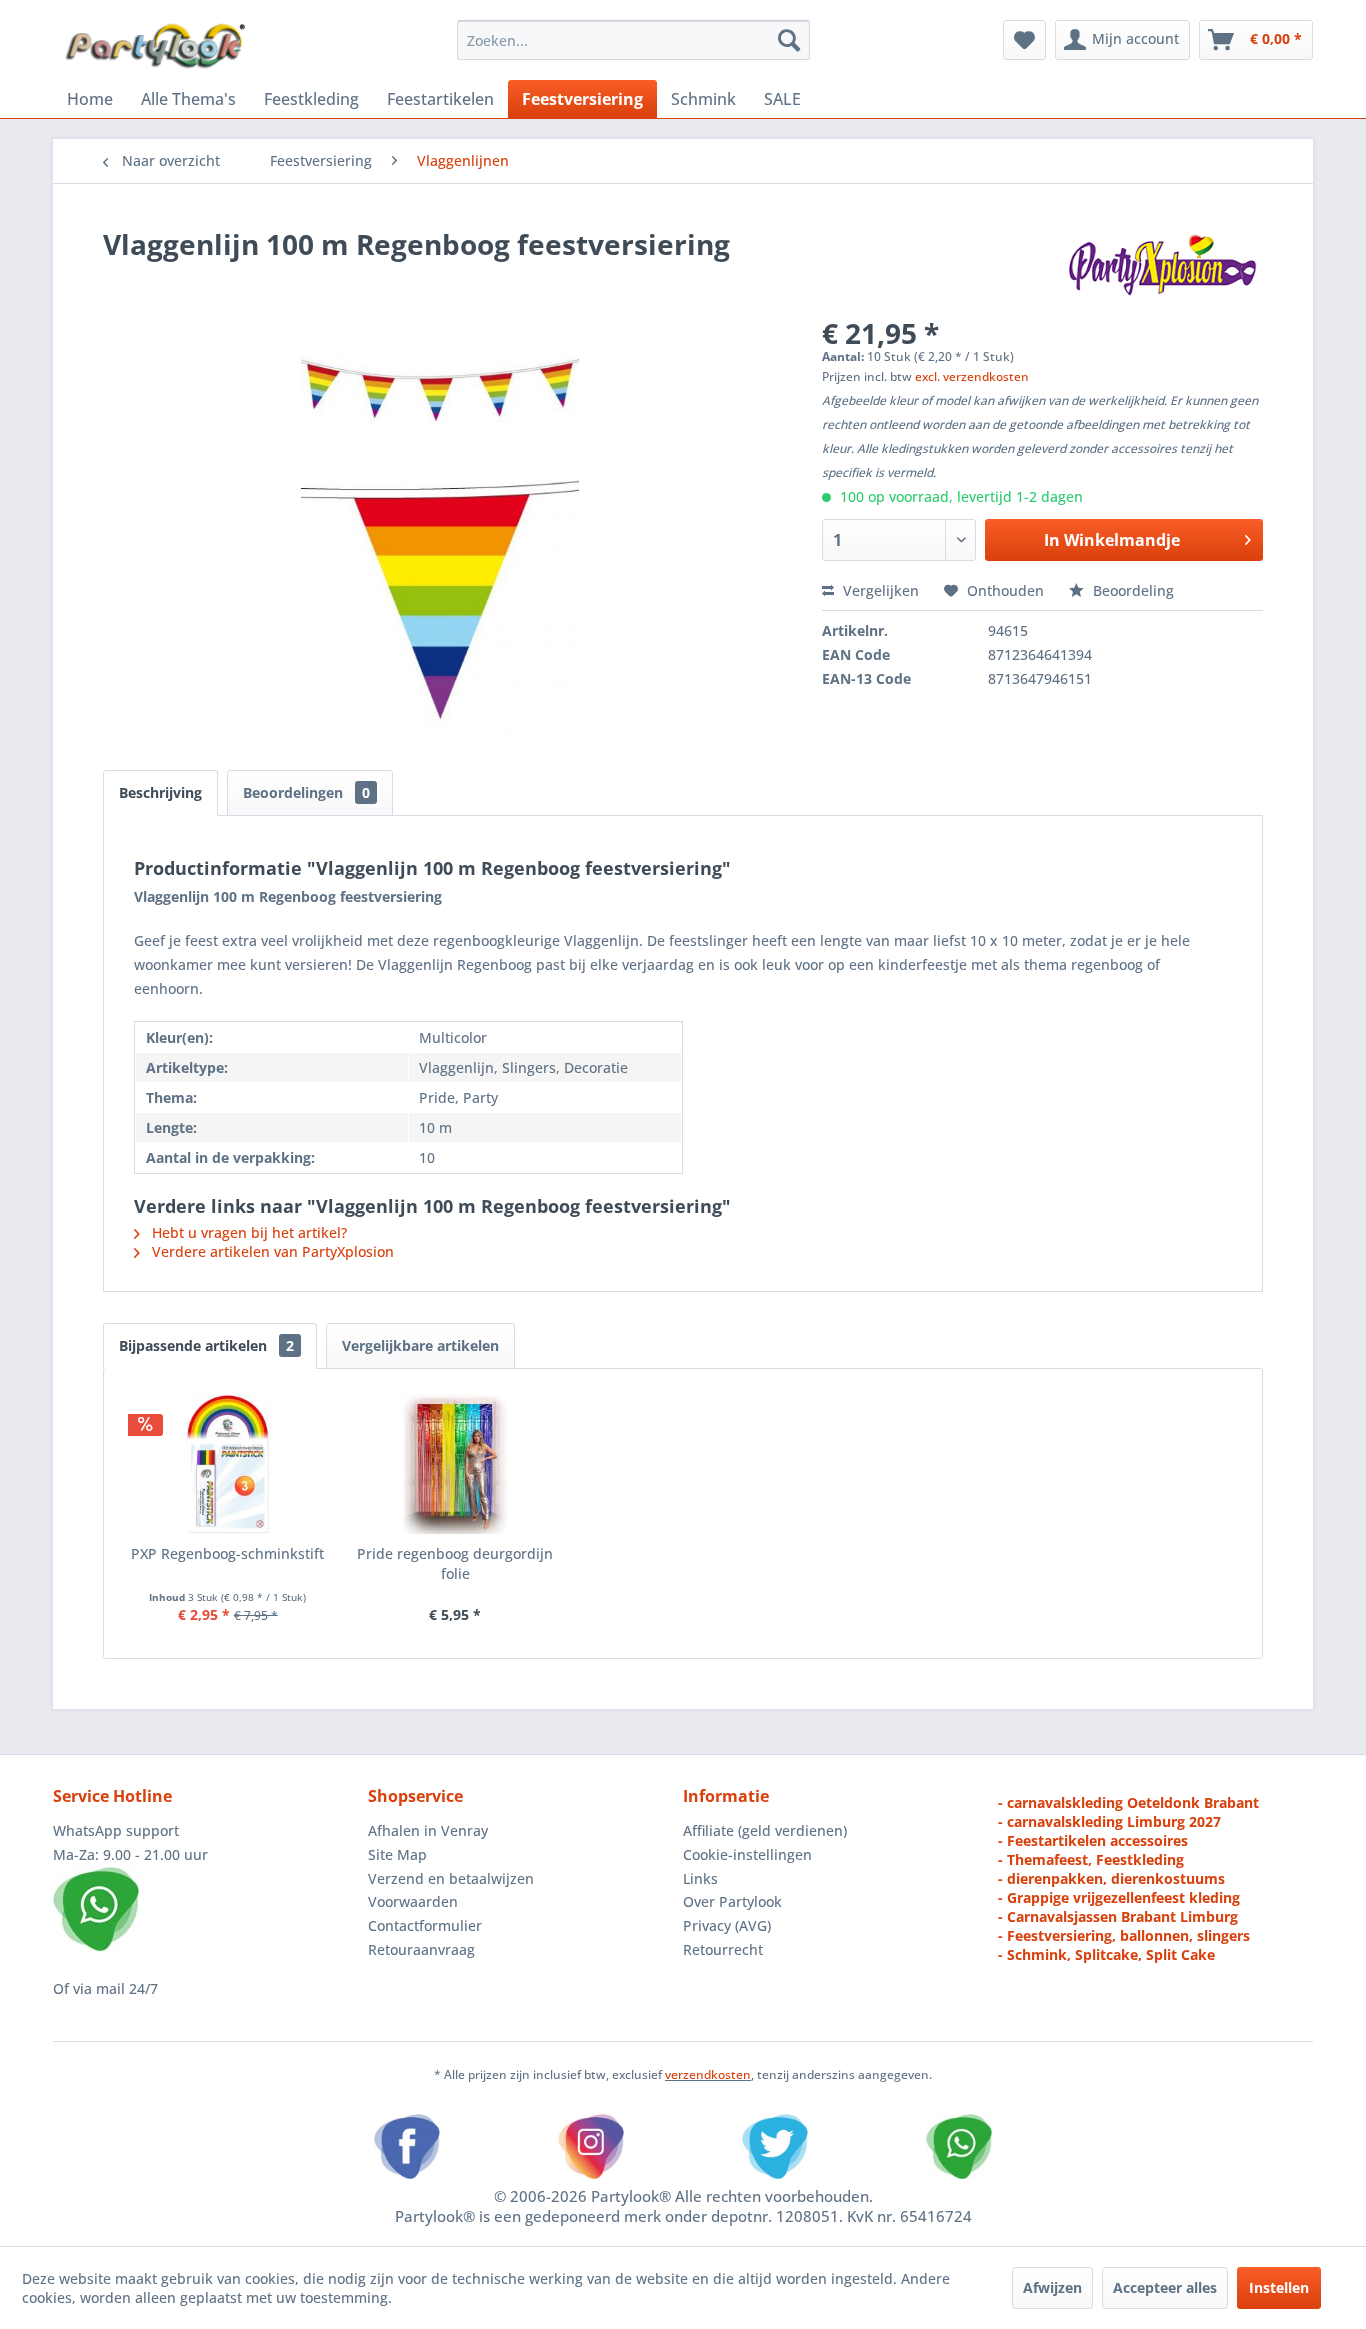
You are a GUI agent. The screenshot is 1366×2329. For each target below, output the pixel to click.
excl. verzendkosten (972, 376)
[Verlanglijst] (1024, 40)
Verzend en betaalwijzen (451, 1878)
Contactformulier (425, 1925)
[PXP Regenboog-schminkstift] (228, 1464)
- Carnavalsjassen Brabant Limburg (1118, 1916)
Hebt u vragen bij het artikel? (247, 1232)
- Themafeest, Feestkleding (1091, 1859)
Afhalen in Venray (428, 1830)
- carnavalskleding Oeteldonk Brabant (1128, 1802)
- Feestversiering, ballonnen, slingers (1124, 1935)
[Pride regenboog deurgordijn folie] (456, 1464)
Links (700, 1878)
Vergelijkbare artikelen (420, 1345)
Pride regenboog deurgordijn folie (455, 1563)
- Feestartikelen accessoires (1093, 1840)
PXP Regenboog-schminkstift (227, 1553)
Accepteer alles (1165, 2287)
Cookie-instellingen (747, 1854)
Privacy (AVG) (727, 1925)
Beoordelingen (306, 792)
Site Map (397, 1854)
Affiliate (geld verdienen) (765, 1830)
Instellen (1279, 2287)
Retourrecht (723, 1949)
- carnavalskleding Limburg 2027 (1109, 1821)
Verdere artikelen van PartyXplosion (271, 1251)
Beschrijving (160, 792)
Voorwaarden (413, 1901)
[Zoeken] (789, 40)
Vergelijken (879, 590)
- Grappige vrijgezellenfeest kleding (1119, 1897)
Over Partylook (732, 1901)
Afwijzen (1052, 2287)
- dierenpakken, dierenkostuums (1111, 1878)
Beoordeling (1131, 590)
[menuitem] (633, 40)
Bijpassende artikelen (206, 1345)
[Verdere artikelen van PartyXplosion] (1161, 264)
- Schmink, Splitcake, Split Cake (1106, 1954)
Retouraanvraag (421, 1949)
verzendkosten (708, 2074)
